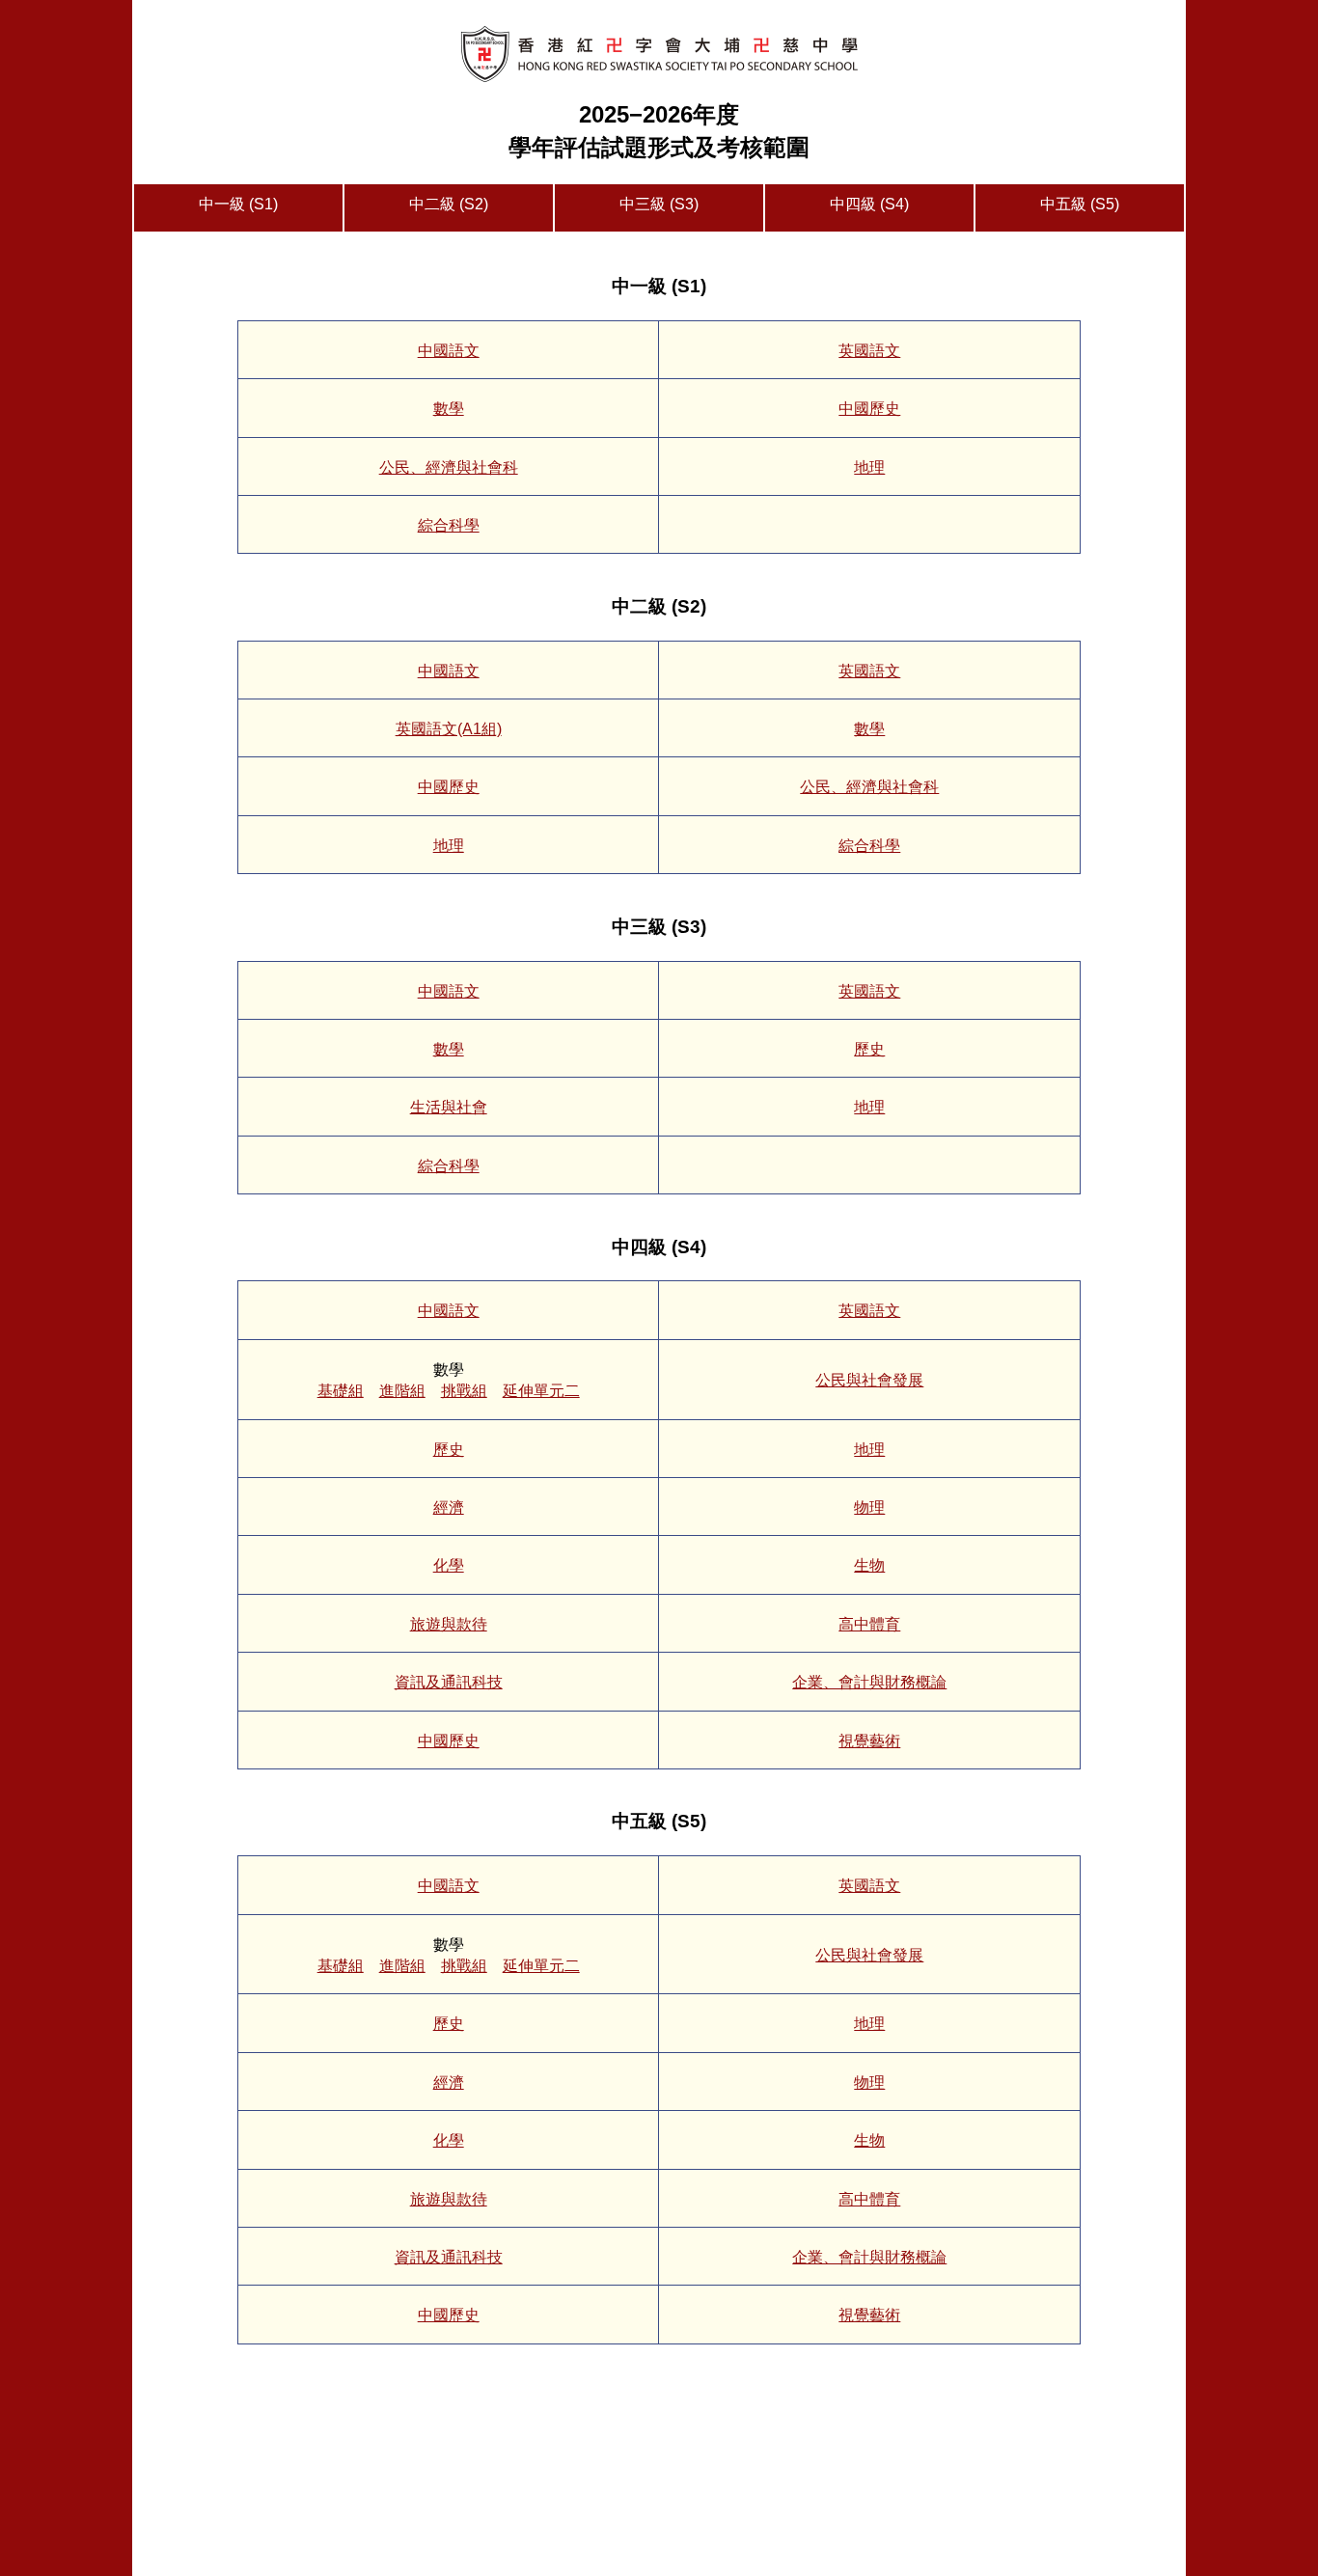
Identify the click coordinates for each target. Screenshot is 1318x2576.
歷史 (869, 1049)
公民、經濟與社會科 (449, 467)
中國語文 (449, 351)
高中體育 (869, 1624)
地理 (869, 467)
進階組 (402, 1391)
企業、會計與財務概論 (869, 1682)
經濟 (449, 1507)
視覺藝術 (869, 1741)
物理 (869, 1507)
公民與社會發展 (869, 1380)
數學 (449, 409)
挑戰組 (464, 1391)
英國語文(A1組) (449, 729)
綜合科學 (449, 525)
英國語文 (869, 351)
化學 (449, 1565)
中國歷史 (869, 409)
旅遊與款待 (449, 1624)
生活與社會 (449, 1107)
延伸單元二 (541, 1391)
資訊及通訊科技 (449, 1682)
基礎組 (341, 1391)
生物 (869, 1565)
